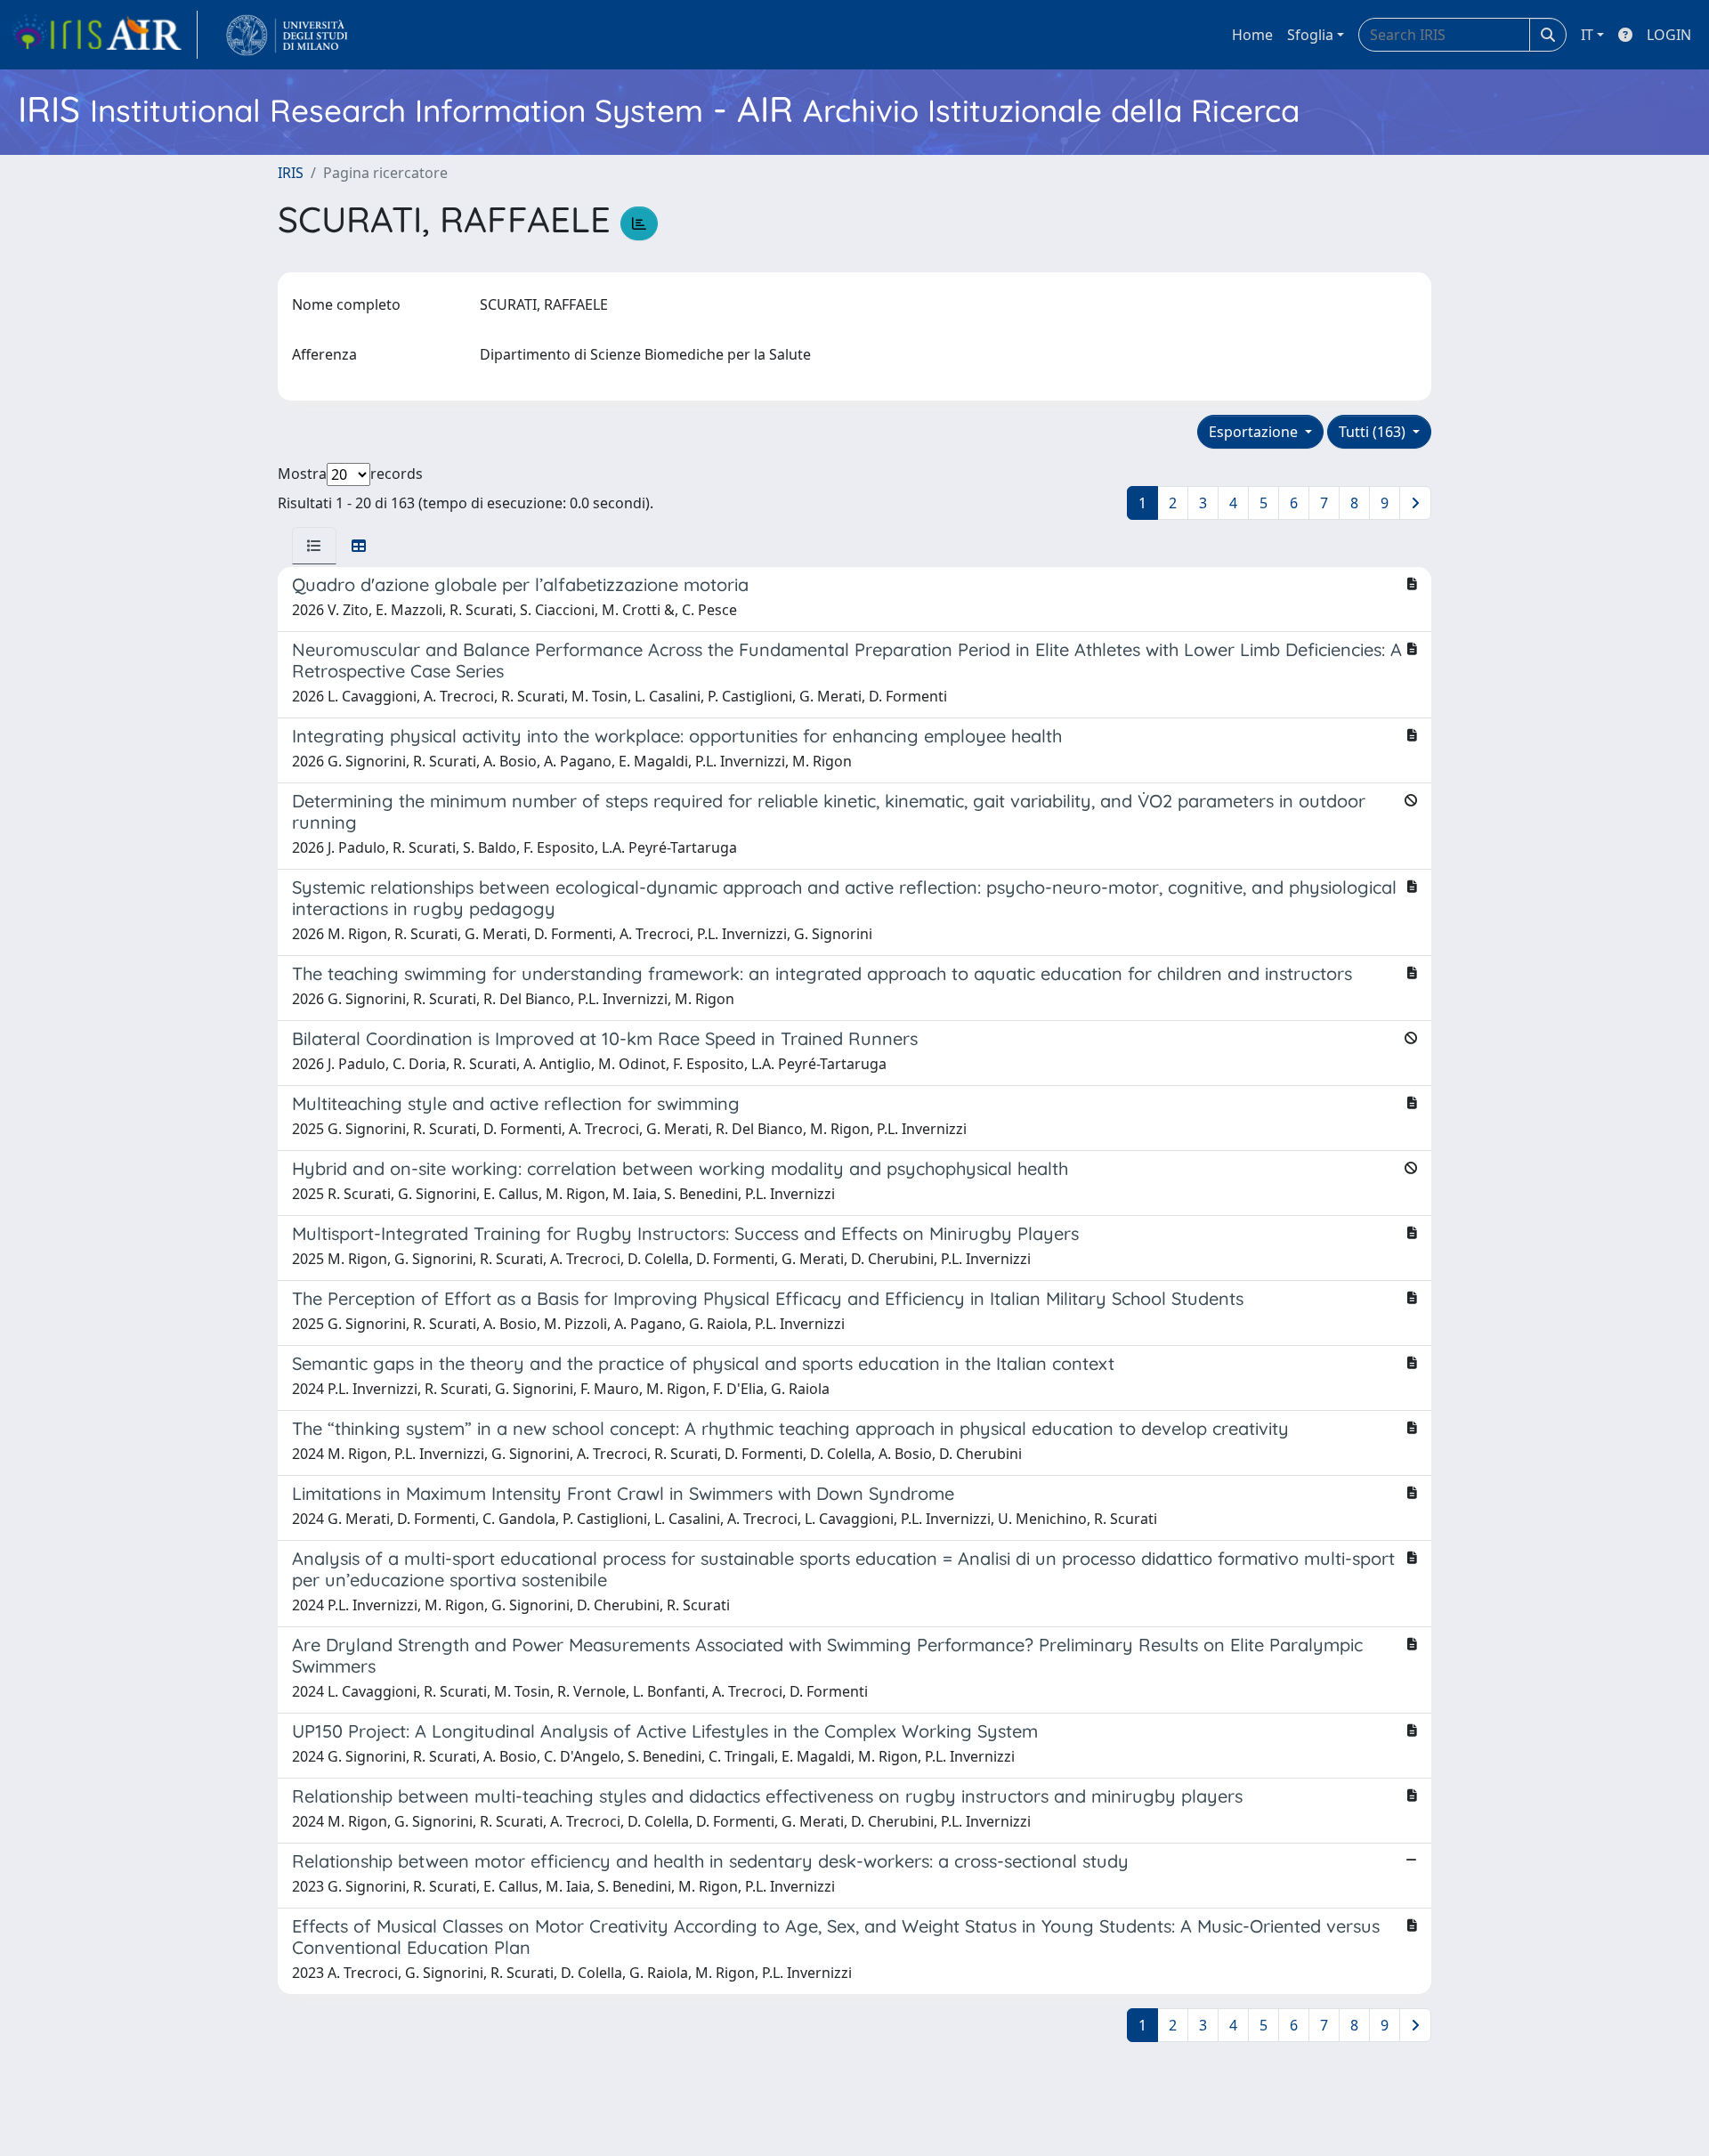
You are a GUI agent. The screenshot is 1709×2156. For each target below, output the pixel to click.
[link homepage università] (287, 35)
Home (1252, 35)
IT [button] (1587, 35)
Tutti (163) (1374, 432)
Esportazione (1255, 432)
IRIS (291, 173)
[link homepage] (104, 35)
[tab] (314, 546)
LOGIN (1669, 35)
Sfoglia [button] (1310, 35)
